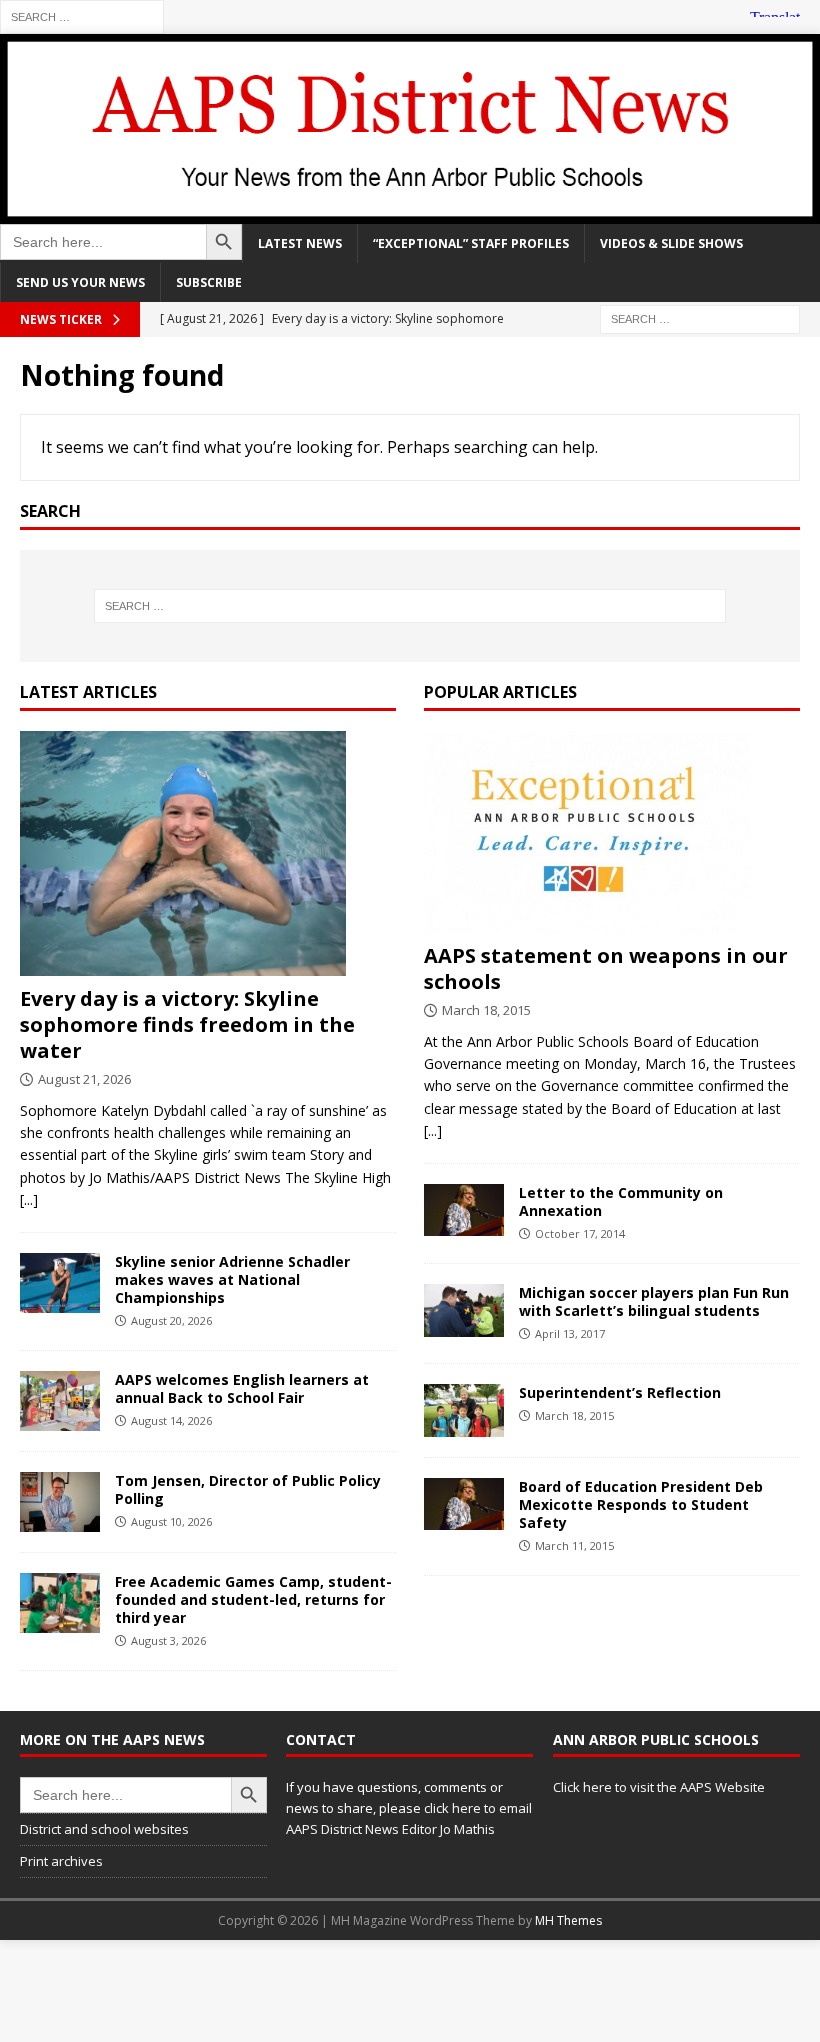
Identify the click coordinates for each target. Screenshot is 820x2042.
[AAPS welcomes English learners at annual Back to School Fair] (60, 1401)
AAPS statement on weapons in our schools (606, 968)
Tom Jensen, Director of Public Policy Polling (248, 1489)
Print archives (61, 1861)
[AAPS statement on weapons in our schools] (612, 832)
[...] (29, 1199)
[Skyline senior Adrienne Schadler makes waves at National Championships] (60, 1283)
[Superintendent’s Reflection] (464, 1410)
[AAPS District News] (410, 211)
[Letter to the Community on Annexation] (464, 1210)
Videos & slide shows (671, 243)
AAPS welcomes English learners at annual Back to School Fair (242, 1388)
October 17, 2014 (580, 1233)
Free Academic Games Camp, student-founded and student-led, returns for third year (253, 1599)
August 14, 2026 (171, 1420)
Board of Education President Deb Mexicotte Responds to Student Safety (641, 1504)
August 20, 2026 (171, 1320)
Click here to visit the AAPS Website (659, 1787)
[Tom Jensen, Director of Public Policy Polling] (60, 1502)
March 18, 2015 (486, 1010)
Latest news (300, 243)
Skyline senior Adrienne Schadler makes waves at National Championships (232, 1279)
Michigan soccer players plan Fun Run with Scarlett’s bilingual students (654, 1301)
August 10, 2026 (171, 1521)
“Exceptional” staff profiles (471, 243)
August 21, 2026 (84, 1079)
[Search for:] (82, 15)
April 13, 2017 (570, 1333)
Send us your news (80, 282)
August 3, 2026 (168, 1640)
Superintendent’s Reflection (620, 1392)
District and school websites (104, 1829)
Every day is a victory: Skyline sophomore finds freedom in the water (187, 1024)
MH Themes (568, 1920)
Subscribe (209, 282)
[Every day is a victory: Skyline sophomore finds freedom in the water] (208, 853)
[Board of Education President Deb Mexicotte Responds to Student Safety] (464, 1504)
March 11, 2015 (574, 1545)
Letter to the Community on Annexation (621, 1201)
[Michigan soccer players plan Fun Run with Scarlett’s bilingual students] (464, 1310)
